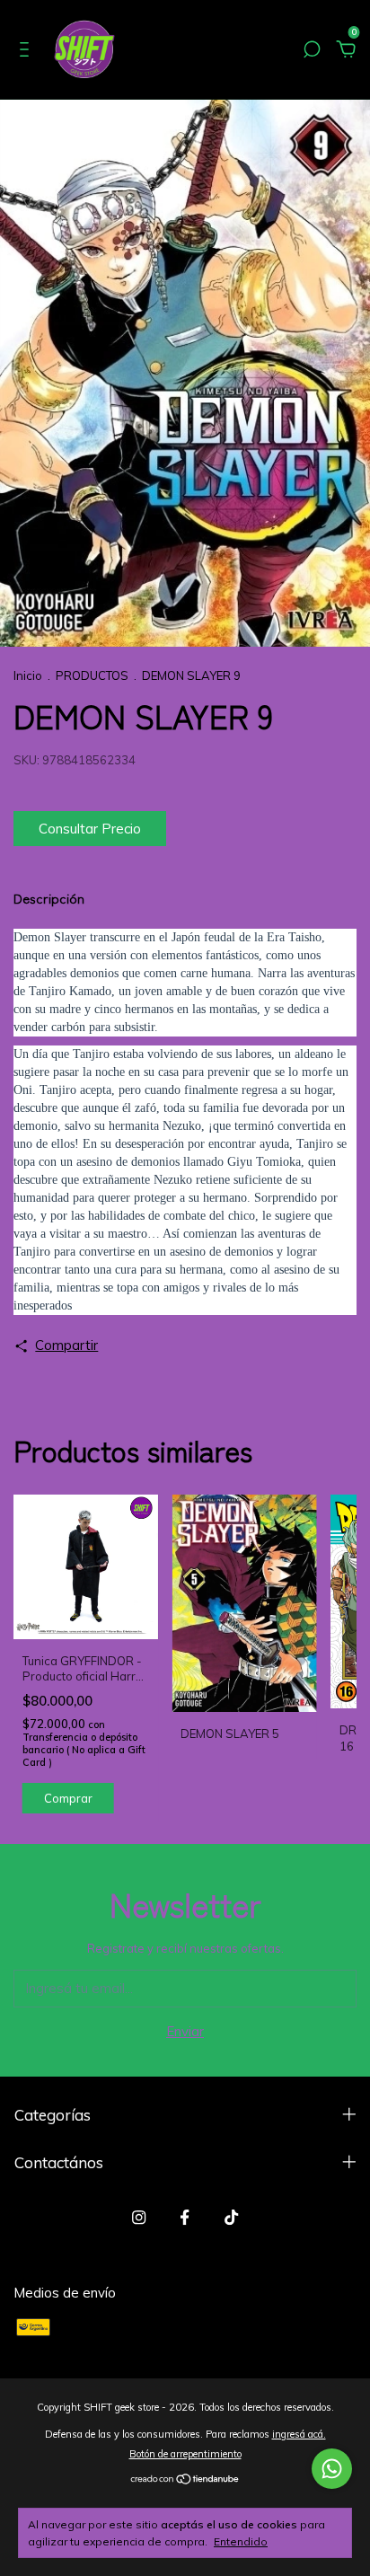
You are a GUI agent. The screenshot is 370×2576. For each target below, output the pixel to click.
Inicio (28, 675)
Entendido (241, 2541)
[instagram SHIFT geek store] (139, 2217)
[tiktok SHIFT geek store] (231, 2217)
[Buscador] (312, 52)
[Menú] (27, 52)
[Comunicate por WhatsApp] (332, 2469)
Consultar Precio (90, 829)
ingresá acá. (299, 2434)
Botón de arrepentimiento (185, 2454)
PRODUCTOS (92, 675)
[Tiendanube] (185, 2480)
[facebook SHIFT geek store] (185, 2217)
